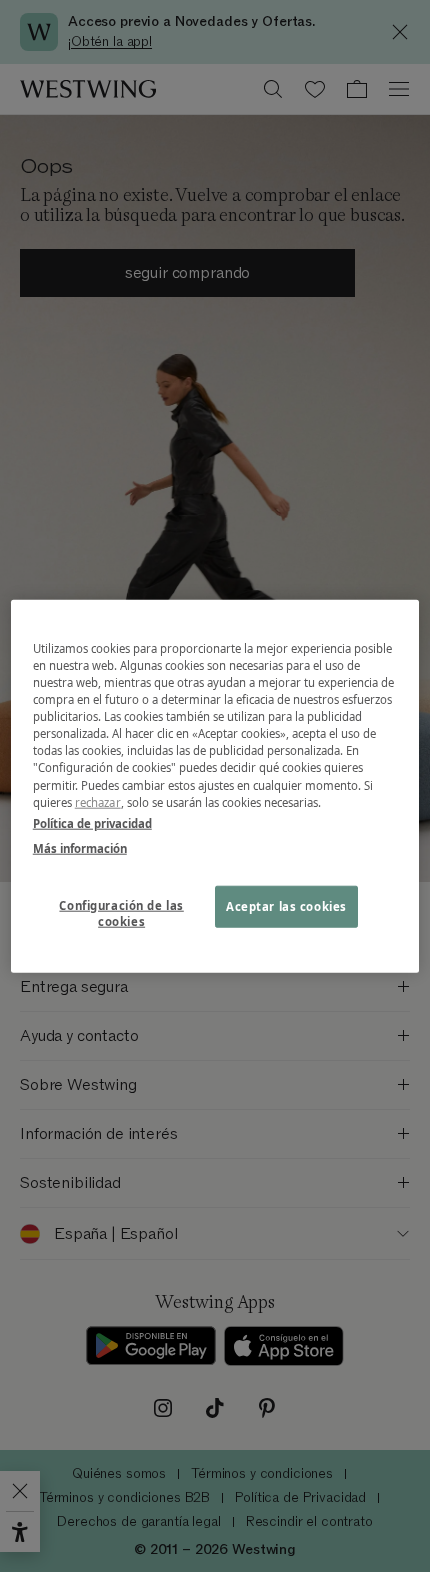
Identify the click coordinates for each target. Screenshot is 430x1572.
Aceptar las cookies (286, 905)
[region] (215, 786)
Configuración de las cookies (121, 912)
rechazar (98, 801)
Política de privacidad (92, 822)
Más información (80, 847)
